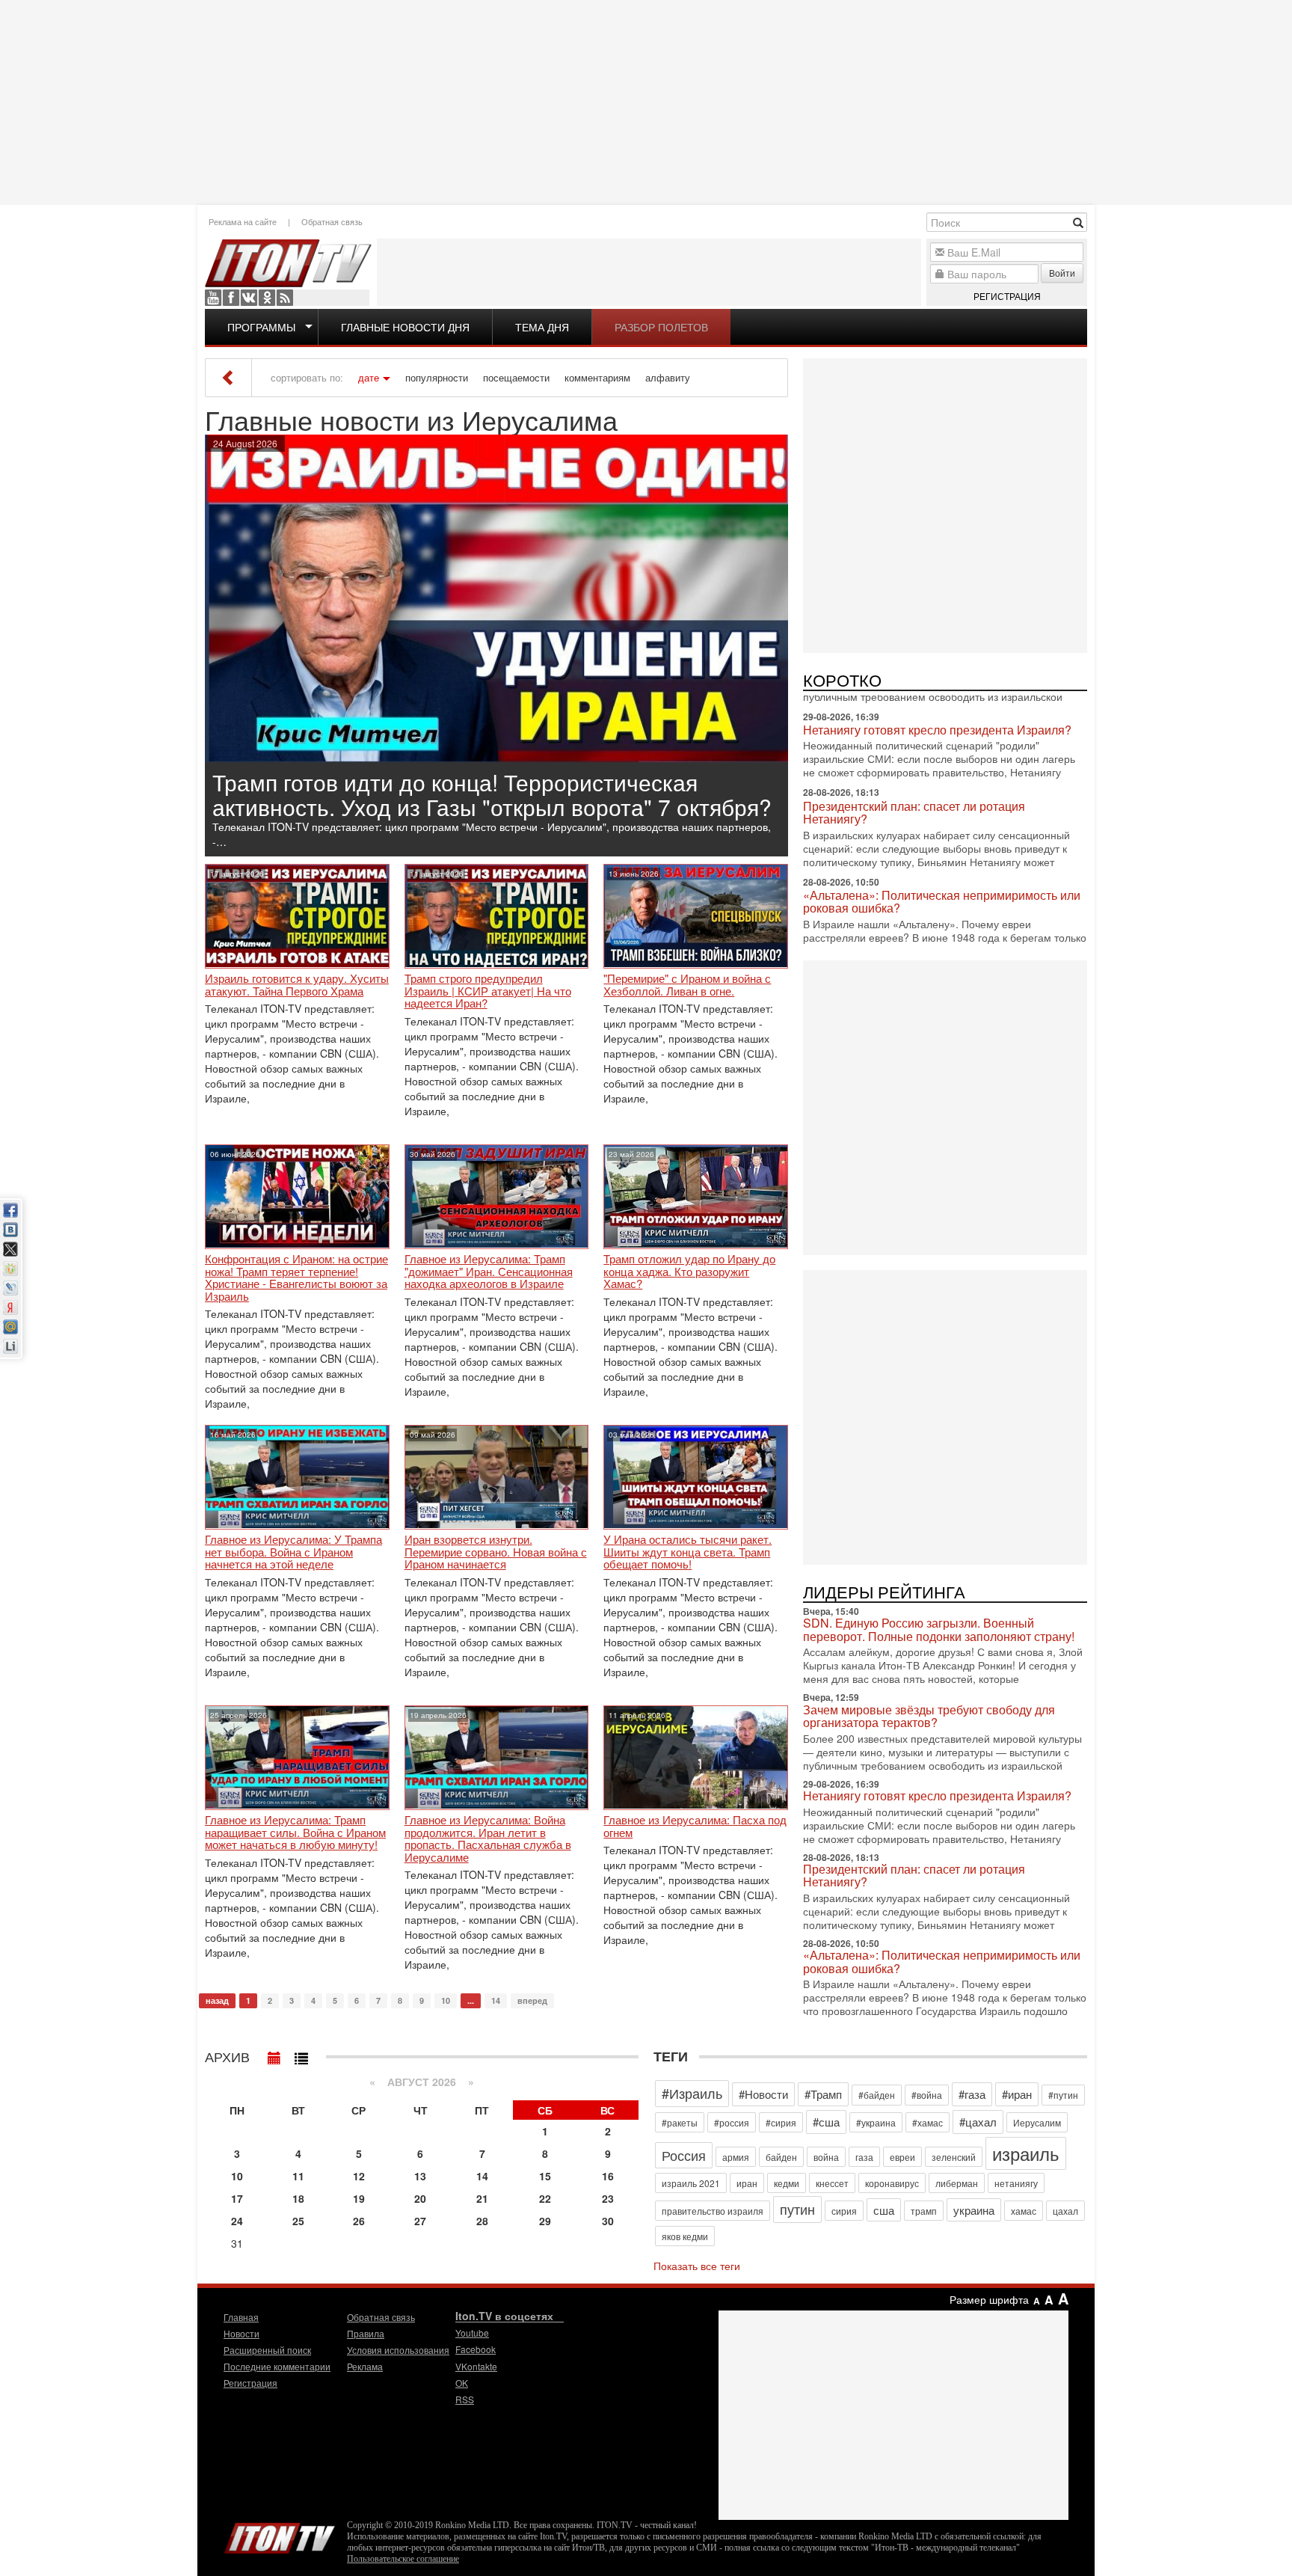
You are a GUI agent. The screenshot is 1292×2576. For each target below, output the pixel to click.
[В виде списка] (301, 2055)
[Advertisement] (646, 101)
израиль (1026, 2153)
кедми (787, 2183)
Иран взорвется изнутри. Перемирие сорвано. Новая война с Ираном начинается (496, 1552)
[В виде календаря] (274, 2055)
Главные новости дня (405, 327)
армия (736, 2157)
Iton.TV (280, 2535)
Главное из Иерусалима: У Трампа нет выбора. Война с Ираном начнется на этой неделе (293, 1552)
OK (267, 298)
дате (369, 378)
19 (359, 2198)
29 (545, 2221)
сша (884, 2210)
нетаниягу (1016, 2183)
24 (237, 2221)
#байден (877, 2095)
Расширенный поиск (267, 2350)
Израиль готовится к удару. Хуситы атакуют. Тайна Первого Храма (297, 985)
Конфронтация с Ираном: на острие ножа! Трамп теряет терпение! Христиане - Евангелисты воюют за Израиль (296, 1278)
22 (545, 2198)
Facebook (231, 298)
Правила (366, 2333)
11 (298, 2176)
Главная (241, 2317)
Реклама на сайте (243, 221)
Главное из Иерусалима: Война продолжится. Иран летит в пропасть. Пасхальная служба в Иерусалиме (488, 1839)
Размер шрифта (989, 2299)
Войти (1062, 273)
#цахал (978, 2122)
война (826, 2157)
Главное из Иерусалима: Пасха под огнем (695, 1826)
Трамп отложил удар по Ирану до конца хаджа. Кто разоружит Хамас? (689, 1272)
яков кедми (685, 2236)
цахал (1065, 2211)
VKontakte (249, 298)
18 (298, 2198)
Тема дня (542, 327)
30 (608, 2221)
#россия (732, 2122)
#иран (1017, 2094)
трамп (924, 2211)
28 (482, 2221)
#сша (826, 2122)
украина (974, 2210)
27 (420, 2221)
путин (797, 2209)
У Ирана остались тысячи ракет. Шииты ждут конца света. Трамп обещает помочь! (687, 1552)
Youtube (213, 298)
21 (482, 2198)
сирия (844, 2211)
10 (446, 2000)
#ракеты (680, 2122)
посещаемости (516, 378)
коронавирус (892, 2183)
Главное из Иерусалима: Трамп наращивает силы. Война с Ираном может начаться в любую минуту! (295, 1833)
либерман (957, 2183)
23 (608, 2198)
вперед (532, 2000)
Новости (242, 2333)
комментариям (597, 378)
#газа (972, 2094)
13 (420, 2176)
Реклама (365, 2366)
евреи (902, 2157)
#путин (1063, 2095)
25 (298, 2221)
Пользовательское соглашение (403, 2559)
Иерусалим (1037, 2122)
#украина (876, 2122)
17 (237, 2198)
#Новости (763, 2094)
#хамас (928, 2122)
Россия (684, 2155)
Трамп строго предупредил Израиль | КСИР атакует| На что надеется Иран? (488, 991)
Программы (261, 327)
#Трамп (823, 2094)
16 (608, 2176)
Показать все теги (697, 2266)
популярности (437, 378)
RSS (285, 298)
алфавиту (668, 378)
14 (496, 2000)
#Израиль (692, 2093)
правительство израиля (713, 2211)
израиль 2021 (691, 2183)
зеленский (954, 2157)
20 (420, 2198)
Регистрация (1007, 296)
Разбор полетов (661, 327)
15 (545, 2176)
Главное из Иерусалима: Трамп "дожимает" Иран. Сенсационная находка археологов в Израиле (489, 1272)
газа (864, 2157)
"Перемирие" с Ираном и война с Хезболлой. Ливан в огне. (687, 985)
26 (359, 2221)
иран (747, 2183)
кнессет (832, 2183)
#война (927, 2095)
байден (781, 2157)
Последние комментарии (277, 2366)
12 (359, 2176)
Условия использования (398, 2350)
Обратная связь (332, 221)
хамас (1024, 2211)
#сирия (781, 2122)
